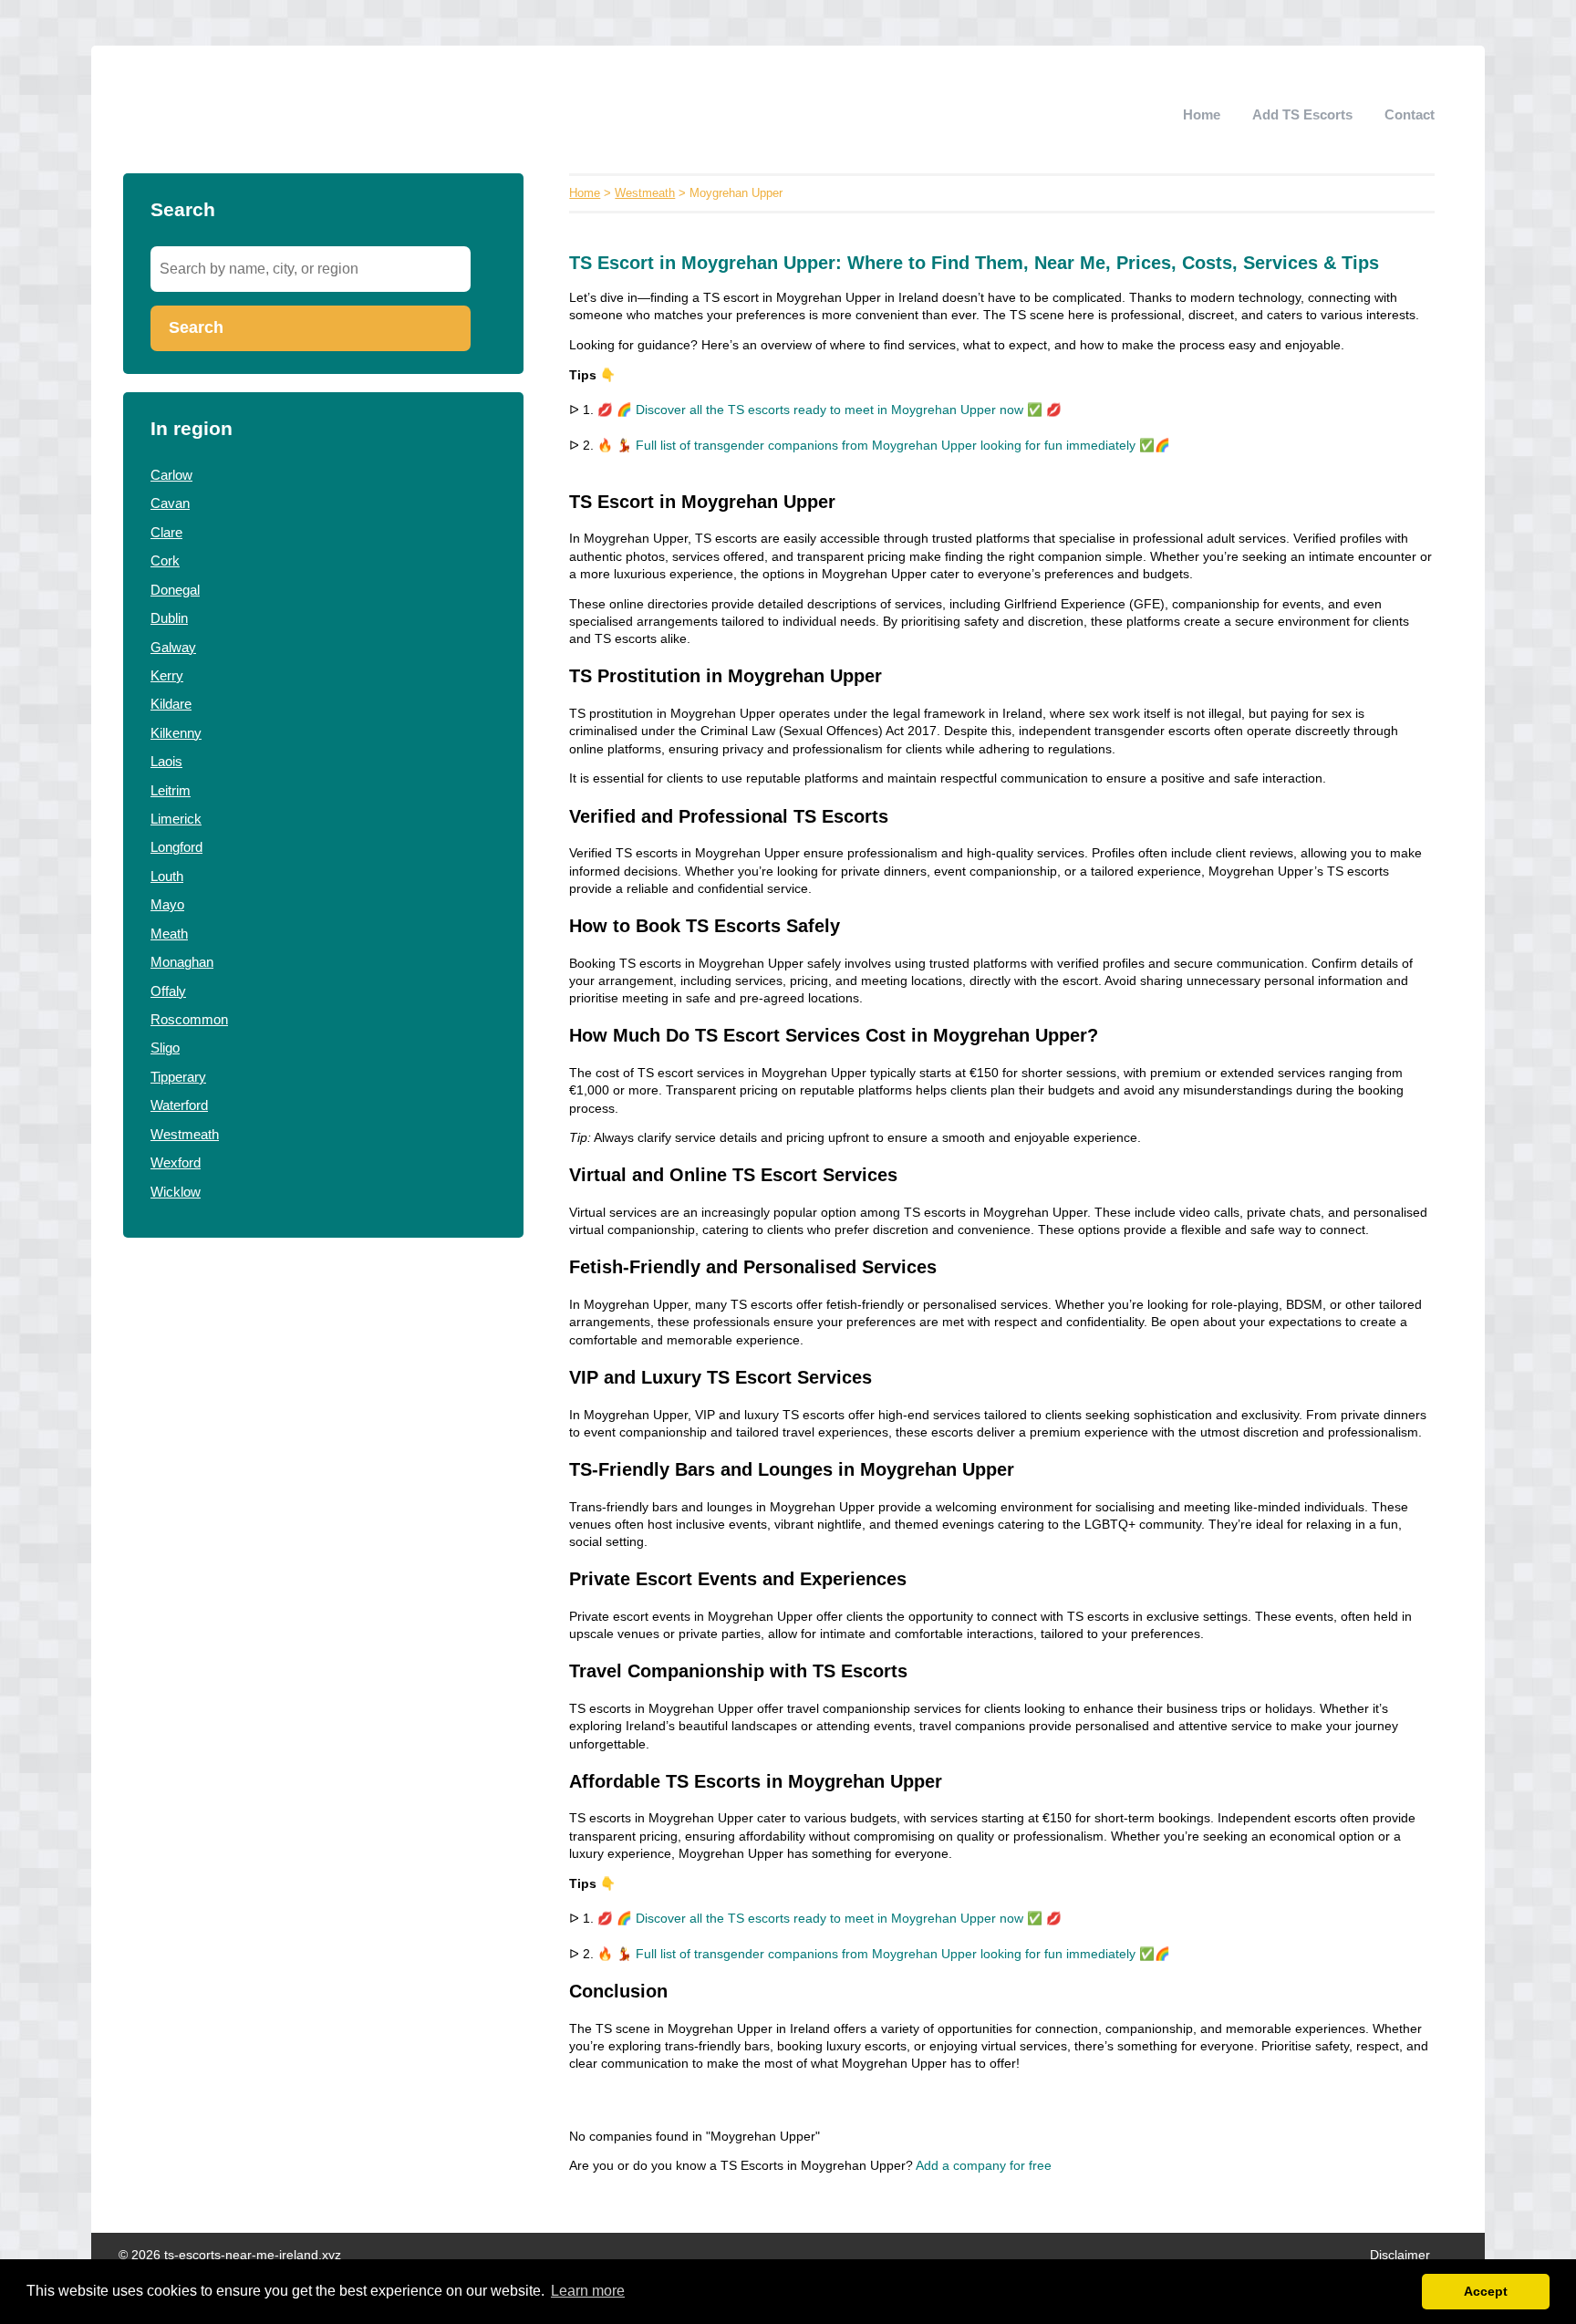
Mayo (167, 904)
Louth (167, 876)
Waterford (179, 1105)
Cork (165, 560)
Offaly (168, 991)
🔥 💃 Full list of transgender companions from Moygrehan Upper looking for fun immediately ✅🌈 (884, 446)
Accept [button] (1486, 2291)
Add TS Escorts (1302, 114)
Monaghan (182, 962)
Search (196, 327)
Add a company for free (984, 2166)
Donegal (175, 590)
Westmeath (185, 1134)
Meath (169, 934)
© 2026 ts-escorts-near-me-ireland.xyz (230, 2255)
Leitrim (171, 790)
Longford (176, 847)
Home (1202, 114)
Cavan (170, 503)
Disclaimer (1400, 2255)
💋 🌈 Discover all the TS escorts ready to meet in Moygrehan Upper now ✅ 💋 (829, 410)
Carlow (171, 475)
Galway (173, 647)
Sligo (165, 1048)
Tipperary (178, 1077)
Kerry (167, 675)
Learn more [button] (588, 2291)
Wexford (176, 1162)
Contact (1410, 114)
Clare (166, 532)
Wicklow (176, 1192)
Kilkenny (176, 733)
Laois (166, 761)
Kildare (171, 704)
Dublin (169, 618)
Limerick (176, 819)
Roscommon (189, 1019)
